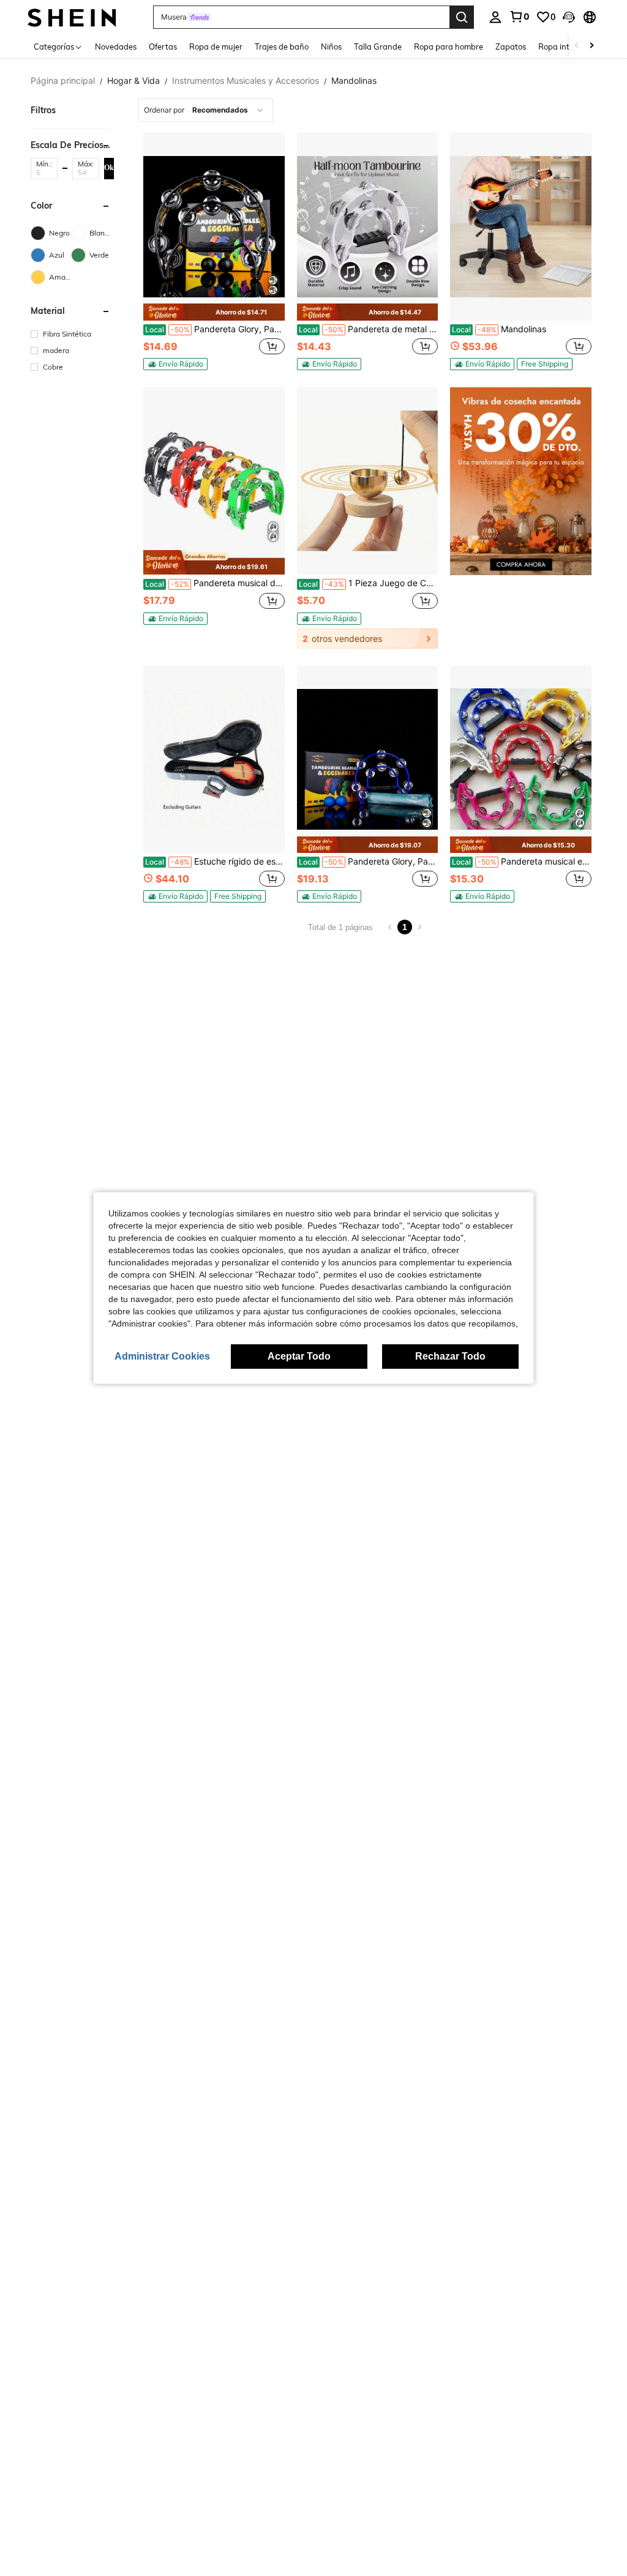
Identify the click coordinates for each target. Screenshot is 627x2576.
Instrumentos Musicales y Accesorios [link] (246, 81)
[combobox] (206, 110)
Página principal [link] (63, 81)
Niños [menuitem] (331, 47)
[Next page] (419, 927)
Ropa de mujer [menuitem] (216, 47)
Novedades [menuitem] (116, 47)
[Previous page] (390, 927)
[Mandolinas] (521, 227)
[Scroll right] (591, 46)
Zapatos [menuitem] (511, 47)
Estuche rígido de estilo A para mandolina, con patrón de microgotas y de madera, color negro (215, 862)
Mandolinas (499, 329)
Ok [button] (109, 168)
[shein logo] (72, 17)
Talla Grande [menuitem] (378, 47)
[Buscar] (462, 17)
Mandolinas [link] (354, 81)
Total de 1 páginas (340, 927)
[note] (214, 312)
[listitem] (214, 251)
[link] (519, 17)
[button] (569, 17)
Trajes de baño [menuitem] (282, 47)
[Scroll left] (577, 46)
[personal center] (495, 17)
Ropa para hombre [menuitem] (449, 47)
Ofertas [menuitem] (163, 47)
